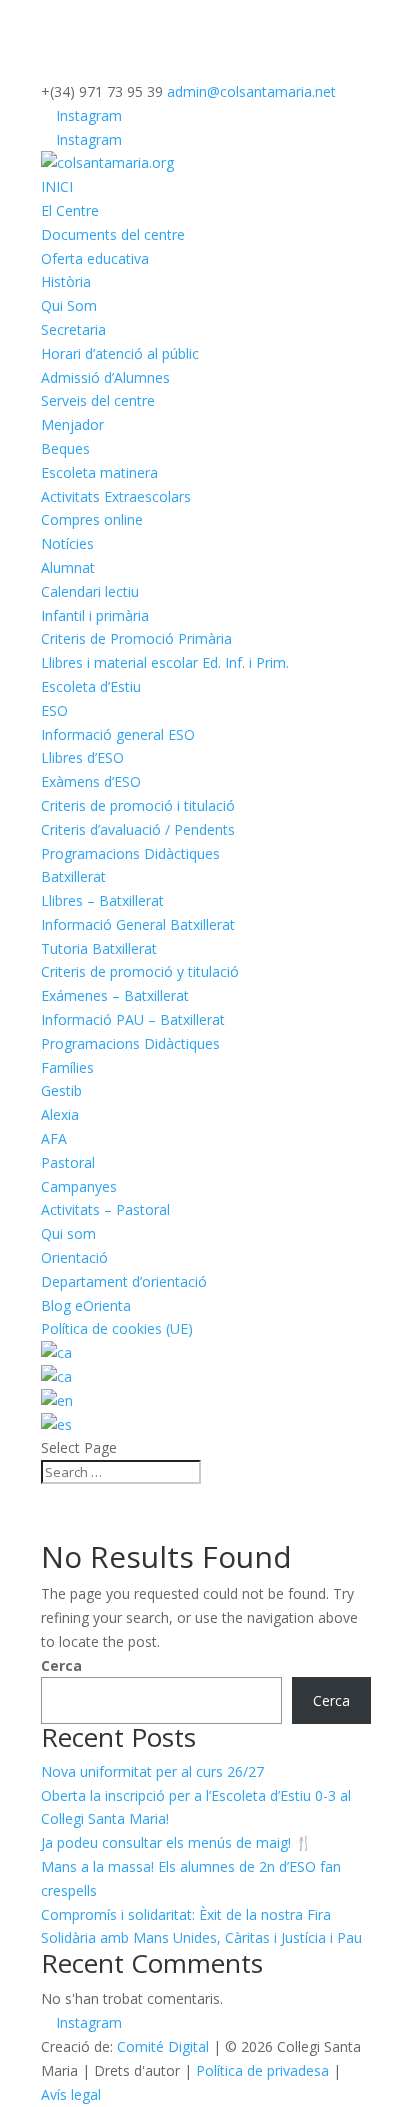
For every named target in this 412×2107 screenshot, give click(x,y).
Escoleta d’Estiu (91, 686)
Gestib (61, 1090)
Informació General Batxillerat (138, 924)
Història (66, 281)
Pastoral (68, 1162)
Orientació (74, 1257)
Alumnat (68, 567)
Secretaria (73, 329)
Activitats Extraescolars (116, 496)
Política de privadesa (262, 2070)
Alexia (60, 1114)
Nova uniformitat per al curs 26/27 (152, 1771)
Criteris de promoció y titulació (140, 971)
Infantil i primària (95, 615)
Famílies (67, 1067)
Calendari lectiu (90, 591)
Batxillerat (73, 876)
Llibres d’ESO (82, 757)
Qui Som (69, 305)
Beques (65, 448)
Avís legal (71, 2094)
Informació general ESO (118, 734)
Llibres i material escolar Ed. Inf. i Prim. (165, 662)
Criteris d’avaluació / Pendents (138, 829)
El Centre (70, 210)
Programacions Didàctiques (130, 853)
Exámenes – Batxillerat (115, 995)
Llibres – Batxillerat (102, 900)
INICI (57, 186)
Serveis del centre (98, 400)
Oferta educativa (95, 258)
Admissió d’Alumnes (105, 377)
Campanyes (79, 1186)
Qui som (68, 1233)
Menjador (72, 424)
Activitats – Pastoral (105, 1209)
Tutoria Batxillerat (99, 948)
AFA (54, 1138)
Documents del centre (113, 234)
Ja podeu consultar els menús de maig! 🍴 (176, 1842)
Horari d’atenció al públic (120, 353)
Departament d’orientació (124, 1281)
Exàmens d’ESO (91, 781)
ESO (54, 710)
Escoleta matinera (99, 472)
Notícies (67, 543)
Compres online (92, 519)
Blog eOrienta (86, 1305)
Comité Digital (163, 2046)
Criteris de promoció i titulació (138, 805)
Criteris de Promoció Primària (136, 638)
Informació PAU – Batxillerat (133, 1019)
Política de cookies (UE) (117, 1328)
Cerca (61, 1665)
